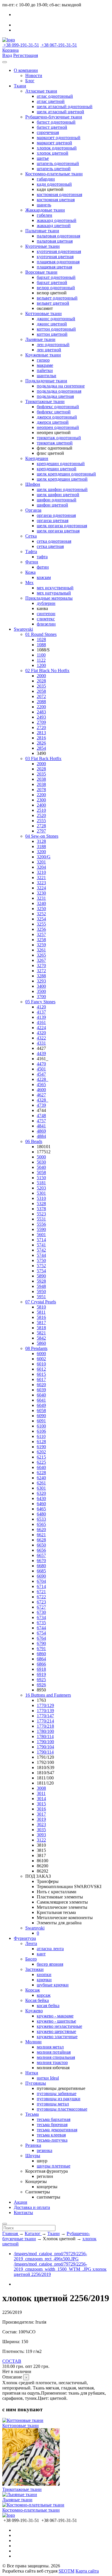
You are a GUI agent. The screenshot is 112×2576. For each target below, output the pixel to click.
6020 (41, 1385)
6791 (41, 1648)
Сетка (31, 536)
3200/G (44, 857)
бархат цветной (52, 282)
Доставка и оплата (32, 2207)
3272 (41, 971)
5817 (41, 1322)
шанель (44, 205)
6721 (41, 1592)
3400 (41, 986)
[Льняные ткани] (20, 2495)
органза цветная (53, 520)
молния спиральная (56, 2057)
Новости (34, 75)
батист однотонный (56, 122)
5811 (41, 1312)
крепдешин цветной (57, 469)
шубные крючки (53, 1985)
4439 (41, 1053)
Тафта (31, 552)
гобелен (45, 215)
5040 (41, 1167)
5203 (41, 1188)
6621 (41, 1535)
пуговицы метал (53, 2104)
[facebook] (15, 25)
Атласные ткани (41, 91)
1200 (41, 665)
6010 (41, 1364)
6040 (41, 1395)
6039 (41, 1390)
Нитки (32, 2073)
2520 (41, 815)
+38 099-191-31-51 (21, 45)
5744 (41, 1255)
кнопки (44, 1974)
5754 (41, 1271)
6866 (41, 1664)
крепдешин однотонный (61, 464)
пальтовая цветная (55, 241)
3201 (41, 862)
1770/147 (45, 1716)
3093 (41, 1835)
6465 (41, 1509)
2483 (41, 712)
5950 (41, 1291)
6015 (41, 1374)
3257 (41, 934)
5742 (41, 1250)
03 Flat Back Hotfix (43, 758)
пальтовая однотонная (58, 236)
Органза (33, 510)
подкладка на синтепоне (61, 386)
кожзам (44, 577)
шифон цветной (52, 505)
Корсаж (33, 1990)
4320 (41, 1033)
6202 (41, 1452)
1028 (41, 639)
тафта (42, 557)
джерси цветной (53, 422)
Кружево (34, 2011)
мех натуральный (54, 593)
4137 (41, 1012)
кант (41, 1954)
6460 (41, 1504)
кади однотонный (54, 184)
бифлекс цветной (54, 412)
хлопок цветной (53, 153)
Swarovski (23, 629)
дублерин (46, 603)
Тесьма (32, 2114)
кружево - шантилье (56, 2021)
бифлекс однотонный (58, 407)
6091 (41, 1421)
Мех (29, 583)
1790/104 (45, 1747)
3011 (41, 1793)
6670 (41, 1561)
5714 (41, 1240)
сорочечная (48, 132)
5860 (41, 1343)
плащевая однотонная (58, 262)
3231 (41, 898)
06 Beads (34, 1141)
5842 (41, 1338)
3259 (41, 945)
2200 (41, 707)
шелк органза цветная (58, 531)
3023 (41, 1824)
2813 (41, 733)
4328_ (43, 1100)
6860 (41, 1654)
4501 (41, 1069)
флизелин (46, 624)
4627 (41, 1095)
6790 (41, 1643)
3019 (41, 1819)
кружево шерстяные (56, 2031)
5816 (41, 1317)
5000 (41, 1157)
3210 (41, 872)
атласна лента (50, 1949)
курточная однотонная (59, 251)
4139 (41, 1017)
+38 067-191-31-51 (59, 45)
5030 (41, 1162)
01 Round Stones (41, 634)
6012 (41, 1369)
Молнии (33, 2042)
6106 (41, 1431)
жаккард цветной (54, 226)
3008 (41, 1788)
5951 (41, 1297)
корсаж (44, 1995)
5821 (41, 1333)
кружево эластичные (57, 2037)
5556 (41, 1224)
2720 (41, 727)
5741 (41, 1245)
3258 (41, 940)
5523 (41, 1214)
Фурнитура (25, 1938)
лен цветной (49, 350)
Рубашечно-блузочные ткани (54, 117)
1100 (41, 655)
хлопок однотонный (57, 148)
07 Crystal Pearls (41, 1302)
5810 (41, 1307)
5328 (41, 1203)
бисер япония (50, 1964)
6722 (41, 1597)
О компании (26, 70)
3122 (41, 1840)
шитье (43, 158)
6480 (41, 1514)
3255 (41, 924)
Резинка (33, 2145)
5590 (41, 1229)
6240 (41, 1478)
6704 (41, 1581)
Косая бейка (37, 2000)
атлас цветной (51, 101)
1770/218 (45, 1726)
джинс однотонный (56, 319)
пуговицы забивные (57, 2093)
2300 (41, 800)
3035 (41, 1830)
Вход (7, 55)
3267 (41, 960)
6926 (41, 1685)
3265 (41, 955)
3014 (41, 1799)
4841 (41, 1126)
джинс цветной (52, 324)
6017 (41, 1379)
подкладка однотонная (59, 391)
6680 (41, 1566)
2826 (41, 743)
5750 (41, 1260)
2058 (41, 691)
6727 (41, 1607)
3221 (41, 877)
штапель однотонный (58, 163)
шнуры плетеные (54, 2166)
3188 (41, 846)
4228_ (43, 1079)
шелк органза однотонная (62, 526)
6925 (41, 1680)
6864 (41, 1659)
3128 (41, 841)
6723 (41, 1602)
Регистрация (26, 55)
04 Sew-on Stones (42, 836)
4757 (41, 1121)
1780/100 (45, 1731)
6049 (41, 1405)
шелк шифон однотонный (62, 489)
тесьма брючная (52, 2125)
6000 (41, 1354)
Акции (21, 2202)
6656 (41, 1550)
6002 (41, 1359)
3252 (41, 914)
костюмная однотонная (59, 194)
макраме (45, 365)
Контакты (23, 2212)
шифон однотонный (57, 500)
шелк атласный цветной (60, 112)
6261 (41, 1483)
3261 (41, 950)
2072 (41, 696)
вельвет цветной (53, 303)
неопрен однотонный (58, 427)
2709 (41, 722)
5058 (41, 1172)
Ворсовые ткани (41, 272)
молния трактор (52, 2062)
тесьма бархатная (54, 2119)
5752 (41, 1266)
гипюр (43, 360)
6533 (41, 1519)
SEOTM (66, 2571)
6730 (41, 1612)
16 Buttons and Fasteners (48, 1695)
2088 (41, 702)
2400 (41, 805)
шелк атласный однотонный (65, 107)
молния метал (50, 2047)
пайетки (45, 370)
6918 (41, 1669)
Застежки (34, 1969)
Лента (31, 1943)
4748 (41, 1116)
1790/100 (45, 1742)
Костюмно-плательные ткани (54, 174)
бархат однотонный (56, 277)
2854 (41, 748)
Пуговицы (36, 2083)
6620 (41, 1529)
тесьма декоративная (57, 2130)
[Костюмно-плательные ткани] (33, 2505)
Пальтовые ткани (42, 231)
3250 (41, 909)
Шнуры (33, 2156)
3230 (41, 893)
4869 (41, 1131)
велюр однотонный (56, 288)
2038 (41, 779)
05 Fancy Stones (40, 1002)
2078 (41, 790)
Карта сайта (87, 2571)
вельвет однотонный (57, 298)
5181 (41, 1183)
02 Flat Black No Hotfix (47, 671)
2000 (41, 676)
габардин (46, 179)
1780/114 (45, 1736)
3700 (41, 997)
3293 (41, 981)
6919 (41, 1674)
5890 (41, 1276)
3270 (41, 965)
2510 (41, 810)
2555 (41, 821)
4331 (41, 1043)
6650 (41, 1545)
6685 (41, 1571)
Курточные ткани (43, 246)
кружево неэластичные (59, 2026)
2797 (41, 831)
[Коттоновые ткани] (23, 2420)
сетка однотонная (54, 541)
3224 (41, 888)
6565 (41, 1524)
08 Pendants (36, 1348)
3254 (41, 919)
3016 (41, 1809)
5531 (41, 1219)
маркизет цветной (54, 143)
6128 (41, 1442)
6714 (41, 1586)
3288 (41, 976)
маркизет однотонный (59, 138)
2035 (41, 686)
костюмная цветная (56, 200)
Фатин (32, 562)
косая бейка (48, 2006)
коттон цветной (52, 334)
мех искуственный (55, 588)
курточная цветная (55, 257)
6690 (41, 1576)
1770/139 (45, 1711)
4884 (41, 1136)
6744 (41, 1628)
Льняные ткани (40, 339)
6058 (41, 1410)
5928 (41, 1281)
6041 (41, 1400)
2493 (41, 717)
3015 (41, 1804)
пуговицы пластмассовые (62, 2109)
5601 (41, 1235)
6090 (41, 1416)
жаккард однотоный (57, 220)
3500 (41, 991)
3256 (41, 929)
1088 (41, 645)
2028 (41, 681)
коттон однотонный (56, 329)
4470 (41, 1064)
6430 (41, 1498)
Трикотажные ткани (45, 401)
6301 (41, 1488)
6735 (41, 1623)
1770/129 (45, 1705)
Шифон (33, 484)
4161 (41, 1022)
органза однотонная (56, 515)
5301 (41, 1193)
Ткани (20, 86)
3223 (41, 883)
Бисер (31, 1959)
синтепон (46, 614)
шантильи (47, 376)
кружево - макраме (55, 2016)
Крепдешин (37, 458)
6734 (41, 1617)
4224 (41, 1028)
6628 (41, 1540)
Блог (30, 81)
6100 (41, 1426)
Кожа (30, 572)
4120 (41, 1007)
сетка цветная (50, 546)
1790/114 (45, 1752)
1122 (41, 660)
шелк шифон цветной (58, 495)
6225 (41, 1462)
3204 (41, 867)
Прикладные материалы (49, 598)
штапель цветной (54, 169)
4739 (41, 1105)
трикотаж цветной (55, 443)
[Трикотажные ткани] (31, 2484)
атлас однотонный (55, 96)
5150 (41, 1178)
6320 (41, 1493)
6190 (41, 1447)
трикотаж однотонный (59, 438)
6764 (41, 1638)
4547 (41, 1074)
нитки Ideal (48, 2078)
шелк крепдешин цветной (62, 479)
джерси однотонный (57, 417)
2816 (41, 738)
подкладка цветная (55, 396)
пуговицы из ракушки (59, 2099)
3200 (41, 852)
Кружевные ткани (43, 355)
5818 (41, 1328)
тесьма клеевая (51, 2135)
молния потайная (54, 2052)
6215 (41, 1457)
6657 (41, 1555)
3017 (41, 1814)
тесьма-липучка (52, 2140)
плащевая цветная (54, 267)
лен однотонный (53, 345)
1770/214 (45, 1721)
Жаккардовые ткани (45, 210)
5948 (41, 1286)
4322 (41, 1038)
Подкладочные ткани (46, 381)
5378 (41, 1209)
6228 (41, 1473)
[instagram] (16, 30)
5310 (41, 1198)
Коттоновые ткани (44, 313)
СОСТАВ (12, 2361)
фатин (43, 567)
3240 (41, 903)
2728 (41, 826)
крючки (44, 1980)
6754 (41, 1633)
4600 (41, 1090)
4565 (41, 1084)
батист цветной (52, 127)
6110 (41, 1436)
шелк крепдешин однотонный (66, 474)
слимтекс (46, 619)
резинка (45, 2150)
